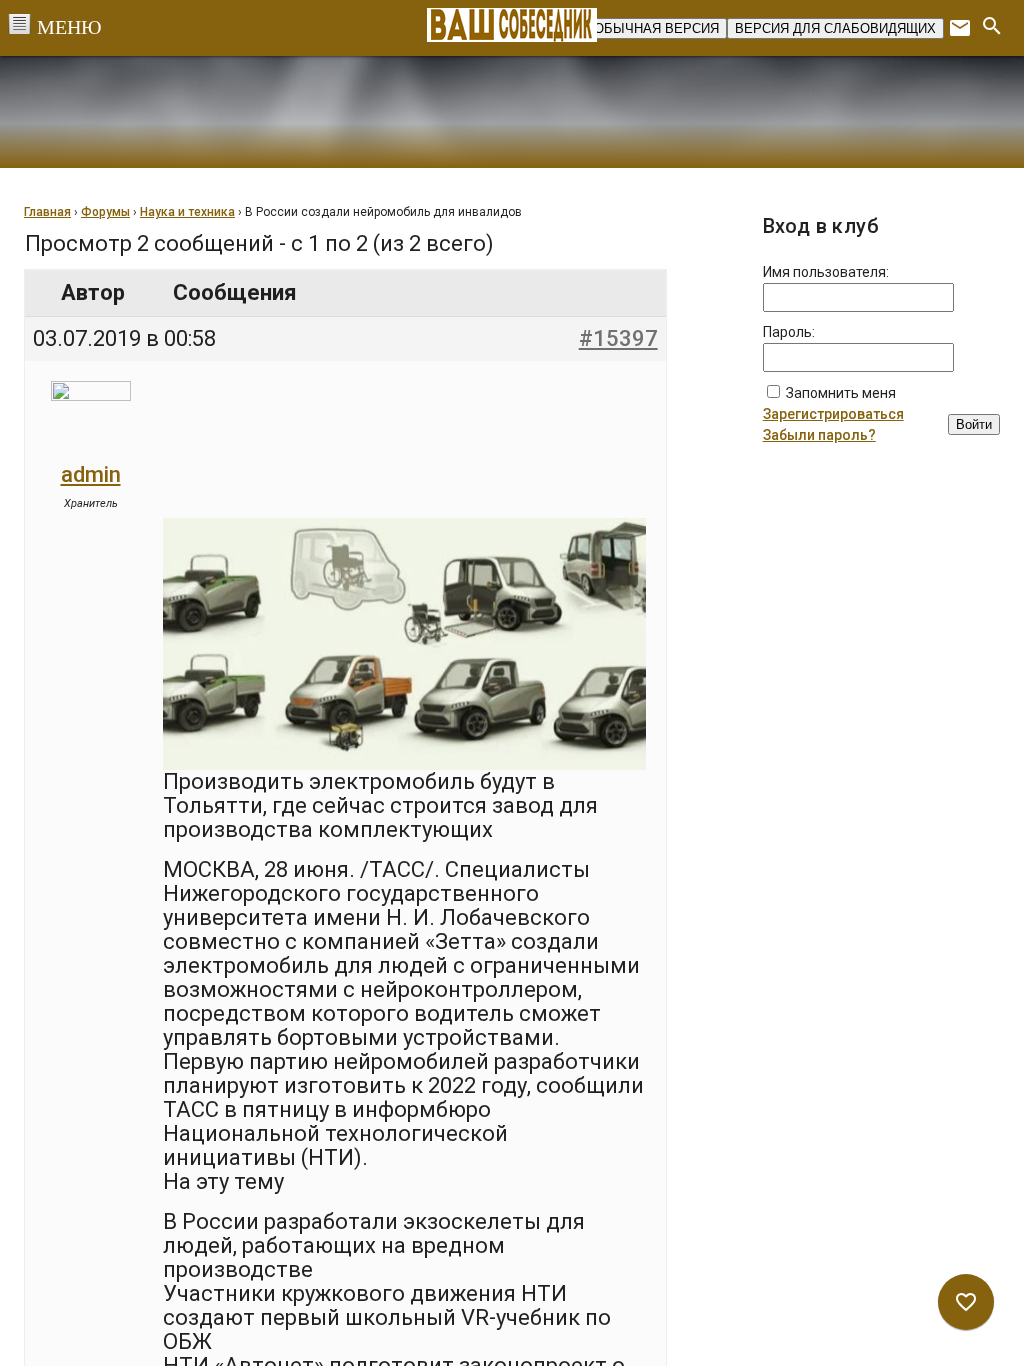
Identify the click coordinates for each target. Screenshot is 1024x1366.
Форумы (105, 212)
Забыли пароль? (819, 435)
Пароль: (789, 332)
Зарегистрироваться (833, 414)
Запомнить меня (841, 393)
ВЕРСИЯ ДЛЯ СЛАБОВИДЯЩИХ (835, 28)
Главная (47, 212)
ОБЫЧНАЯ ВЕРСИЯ (656, 28)
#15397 (618, 338)
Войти (974, 424)
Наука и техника (187, 212)
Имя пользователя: (826, 272)
